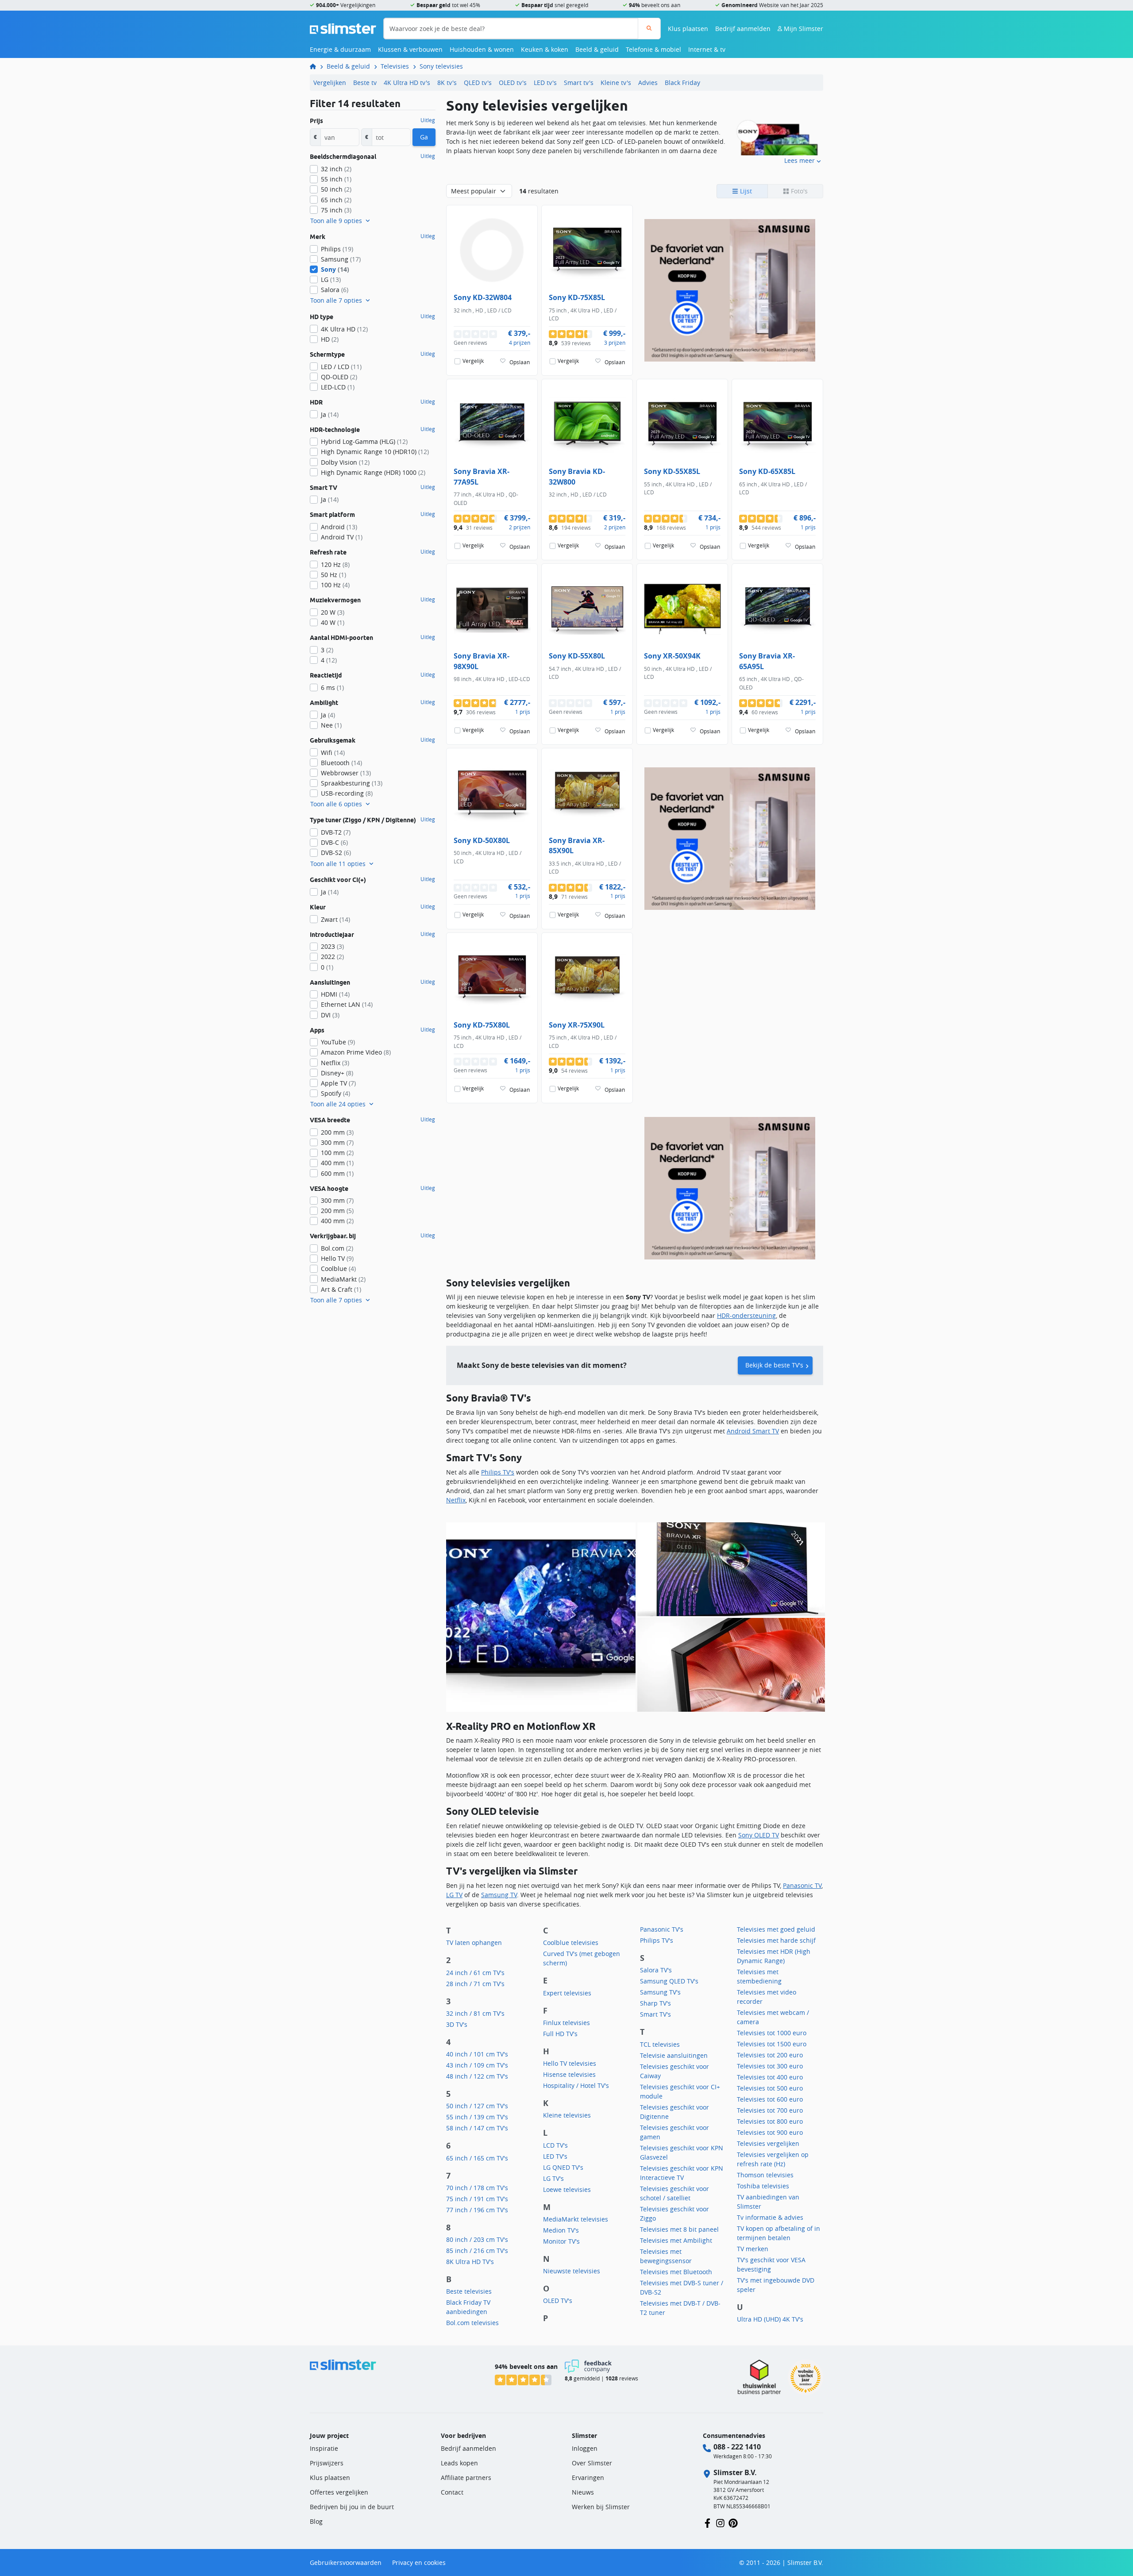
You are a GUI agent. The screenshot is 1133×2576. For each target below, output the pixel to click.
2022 (332, 957)
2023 (332, 946)
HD (330, 339)
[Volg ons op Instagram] (720, 2522)
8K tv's (447, 83)
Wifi (333, 753)
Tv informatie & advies (770, 2217)
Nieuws (583, 2492)
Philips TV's (498, 1472)
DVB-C (334, 842)
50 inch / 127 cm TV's (477, 2106)
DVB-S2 (336, 853)
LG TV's (553, 2178)
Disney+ (337, 1073)
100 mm (337, 1153)
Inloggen (585, 2448)
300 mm (337, 1142)
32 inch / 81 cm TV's (475, 2013)
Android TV (342, 537)
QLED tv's (478, 83)
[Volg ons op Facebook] (707, 2522)
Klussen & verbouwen (410, 49)
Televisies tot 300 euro (770, 2066)
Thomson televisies (765, 2175)
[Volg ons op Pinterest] (733, 2522)
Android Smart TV (753, 1431)
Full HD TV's (560, 2034)
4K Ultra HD (344, 329)
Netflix (456, 1500)
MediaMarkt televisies (576, 2219)
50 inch (336, 189)
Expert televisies (567, 1993)
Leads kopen (459, 2463)
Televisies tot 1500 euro (772, 2044)
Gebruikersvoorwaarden (346, 2563)
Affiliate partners (466, 2478)
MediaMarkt (343, 1279)
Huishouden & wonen (482, 49)
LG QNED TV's (563, 2167)
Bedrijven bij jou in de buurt (352, 2507)
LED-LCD (338, 387)
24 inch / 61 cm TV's (475, 1973)
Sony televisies (441, 66)
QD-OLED (339, 377)
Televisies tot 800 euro (770, 2121)
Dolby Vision (345, 462)
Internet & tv (707, 49)
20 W (333, 612)
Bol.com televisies (472, 2323)
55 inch (336, 179)
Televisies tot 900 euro (770, 2132)
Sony (335, 269)
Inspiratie (324, 2448)
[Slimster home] (343, 28)
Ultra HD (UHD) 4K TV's (770, 2319)
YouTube (338, 1042)
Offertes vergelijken (339, 2492)
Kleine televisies (567, 2115)
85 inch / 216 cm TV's (477, 2251)
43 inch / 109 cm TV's (477, 2065)
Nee (331, 725)
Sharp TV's (655, 2003)
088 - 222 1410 (737, 2447)
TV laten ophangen (474, 1943)
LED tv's (545, 83)
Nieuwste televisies (572, 2271)
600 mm (337, 1173)
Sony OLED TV (759, 1835)
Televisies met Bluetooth (676, 2272)
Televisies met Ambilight (676, 2240)
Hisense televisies (569, 2074)
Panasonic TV (802, 1885)
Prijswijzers (327, 2463)
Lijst (745, 191)
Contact (452, 2492)
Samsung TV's (660, 1992)
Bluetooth (341, 763)
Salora (335, 290)
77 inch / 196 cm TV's (477, 2210)
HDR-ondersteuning (746, 1315)
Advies (648, 83)
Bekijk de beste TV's (774, 1365)
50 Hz (333, 575)
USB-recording (347, 793)
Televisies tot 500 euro (770, 2088)
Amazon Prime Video (356, 1052)
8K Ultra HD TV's (470, 2262)
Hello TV (337, 1258)
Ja (330, 414)
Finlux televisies (566, 2023)
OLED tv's (513, 83)
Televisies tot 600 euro (770, 2099)
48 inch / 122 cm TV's (477, 2076)
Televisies (395, 66)
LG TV (454, 1895)
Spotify (335, 1093)
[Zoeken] (649, 29)
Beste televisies (469, 2291)
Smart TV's (655, 2014)
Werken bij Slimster (601, 2507)
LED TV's (555, 2156)
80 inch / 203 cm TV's (477, 2239)
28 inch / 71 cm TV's (475, 1984)
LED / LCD (341, 367)
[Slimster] (316, 66)
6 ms (332, 687)
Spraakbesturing (352, 783)
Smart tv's (579, 83)
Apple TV (338, 1083)
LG (331, 279)
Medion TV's (561, 2230)
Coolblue (338, 1269)
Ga (424, 137)
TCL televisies (660, 2044)
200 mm (337, 1132)
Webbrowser (346, 773)
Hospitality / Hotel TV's (576, 2085)
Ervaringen (588, 2478)
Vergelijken (330, 83)
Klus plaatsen (688, 29)
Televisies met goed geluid (776, 1929)
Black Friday (682, 83)
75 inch (336, 210)
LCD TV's (555, 2145)
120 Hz (335, 564)
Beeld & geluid (597, 49)
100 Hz (335, 585)
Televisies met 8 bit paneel (679, 2229)
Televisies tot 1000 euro (772, 2033)
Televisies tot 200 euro (770, 2055)
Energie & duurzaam (340, 49)
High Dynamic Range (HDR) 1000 (373, 472)
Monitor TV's (561, 2241)
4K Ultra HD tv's (407, 83)
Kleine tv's (616, 83)
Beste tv (365, 83)
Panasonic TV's (662, 1929)
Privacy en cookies (419, 2563)
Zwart (335, 919)
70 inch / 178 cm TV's (477, 2188)
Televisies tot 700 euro (770, 2110)
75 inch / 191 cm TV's (477, 2199)
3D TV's (457, 2024)
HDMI (335, 994)
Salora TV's (656, 1970)
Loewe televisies (567, 2189)
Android (339, 527)
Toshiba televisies (763, 2186)
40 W (333, 622)
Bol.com (337, 1248)
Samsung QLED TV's (669, 1981)
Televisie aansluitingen (674, 2055)
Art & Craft (341, 1289)
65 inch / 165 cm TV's (477, 2158)
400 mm (337, 1163)
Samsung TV (499, 1895)
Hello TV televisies (570, 2063)
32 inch (336, 169)
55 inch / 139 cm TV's (477, 2117)
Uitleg (428, 120)
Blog (316, 2521)
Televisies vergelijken (768, 2143)
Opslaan (520, 362)
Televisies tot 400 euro (770, 2077)
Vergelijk (473, 361)
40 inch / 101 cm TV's (477, 2054)
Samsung (341, 259)
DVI (330, 1015)
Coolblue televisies (571, 1943)
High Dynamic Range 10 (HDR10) (375, 452)
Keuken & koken (545, 49)
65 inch (336, 200)
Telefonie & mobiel (653, 49)
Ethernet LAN (347, 1004)
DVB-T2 (336, 832)
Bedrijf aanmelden (743, 29)
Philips (337, 249)
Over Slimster (592, 2463)
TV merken (753, 2249)
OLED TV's (558, 2301)
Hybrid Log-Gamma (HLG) (364, 441)
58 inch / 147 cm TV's (477, 2128)
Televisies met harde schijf (776, 1940)
